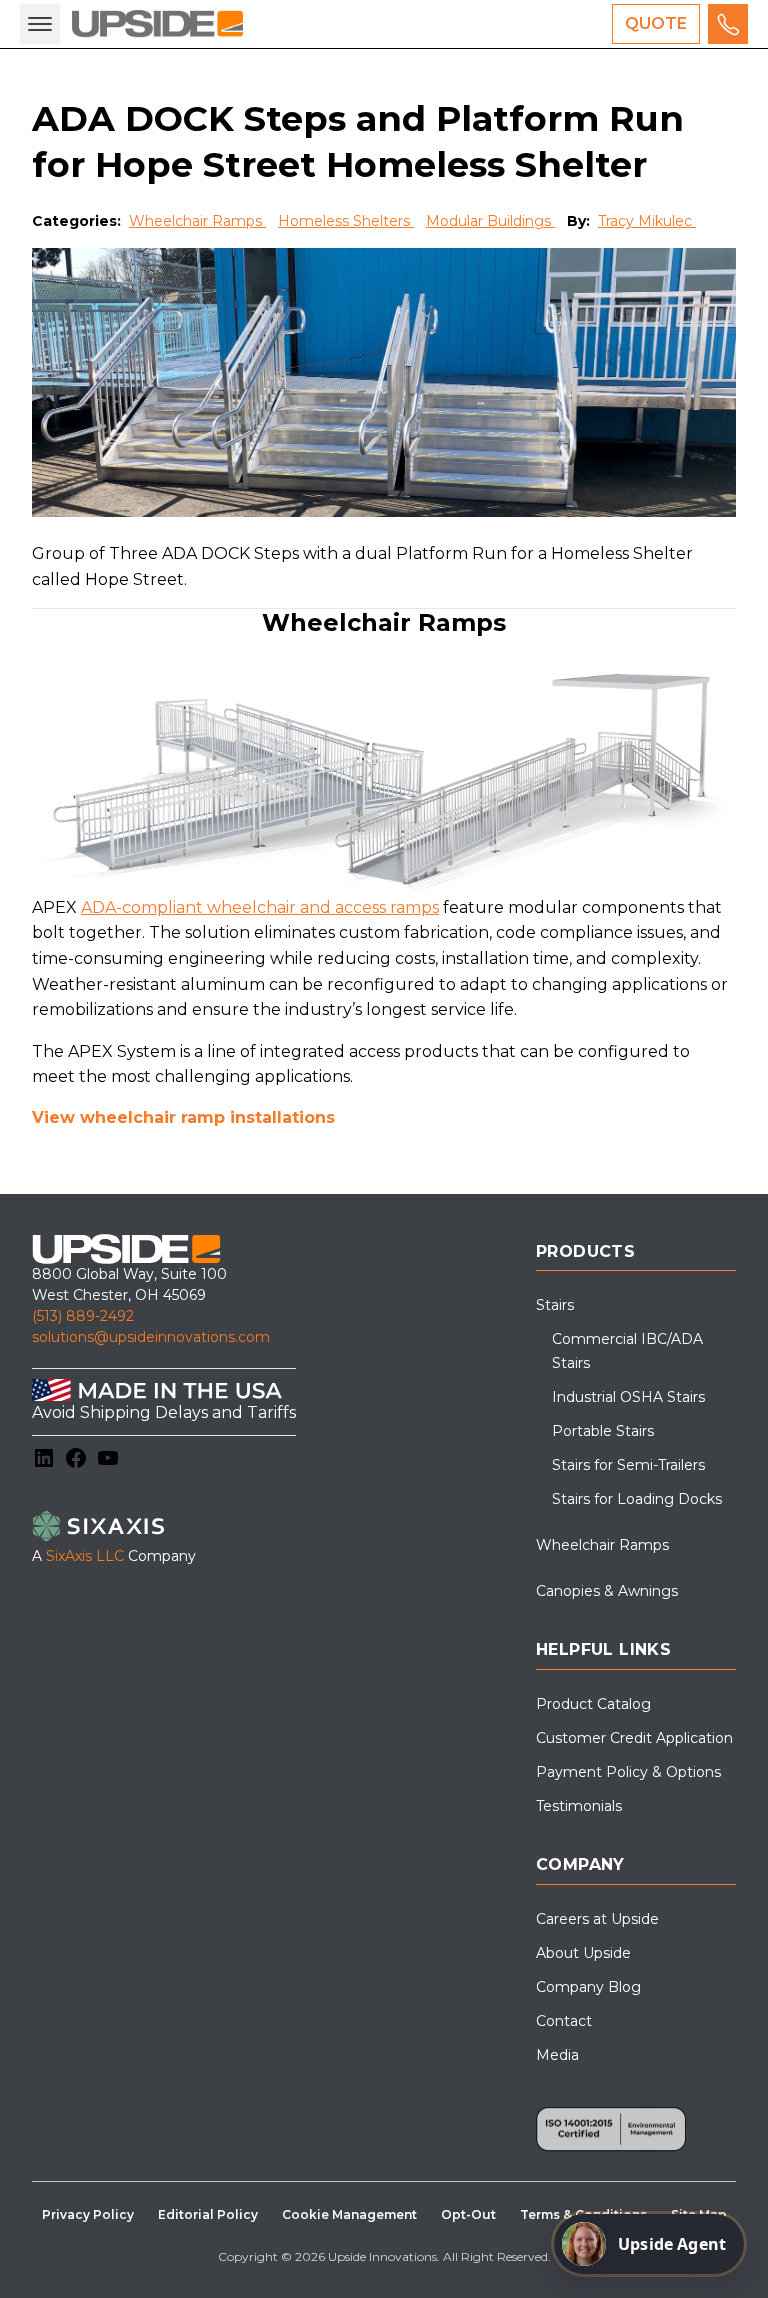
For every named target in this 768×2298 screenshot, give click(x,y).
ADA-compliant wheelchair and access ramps (260, 907)
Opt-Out (468, 2214)
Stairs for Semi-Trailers (628, 1465)
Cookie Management (349, 2214)
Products (585, 1251)
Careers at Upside (597, 1919)
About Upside (583, 1953)
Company (580, 1864)
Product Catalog (593, 1704)
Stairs (555, 1305)
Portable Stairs (603, 1431)
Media (557, 2055)
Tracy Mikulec (647, 221)
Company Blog (588, 1987)
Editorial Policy (208, 2214)
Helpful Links (603, 1649)
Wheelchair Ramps (197, 221)
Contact (564, 2021)
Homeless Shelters (346, 221)
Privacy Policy (88, 2214)
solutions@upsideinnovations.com (151, 1337)
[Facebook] (76, 1458)
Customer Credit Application (634, 1738)
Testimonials (579, 1806)
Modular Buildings (490, 221)
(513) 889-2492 (83, 1316)
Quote (656, 23)
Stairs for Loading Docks (637, 1499)
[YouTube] (108, 1458)
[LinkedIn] (44, 1458)
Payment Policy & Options (628, 1772)
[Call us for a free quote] (728, 24)
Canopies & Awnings (607, 1591)
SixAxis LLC (85, 1556)
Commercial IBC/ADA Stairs (627, 1351)
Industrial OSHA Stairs (628, 1397)
